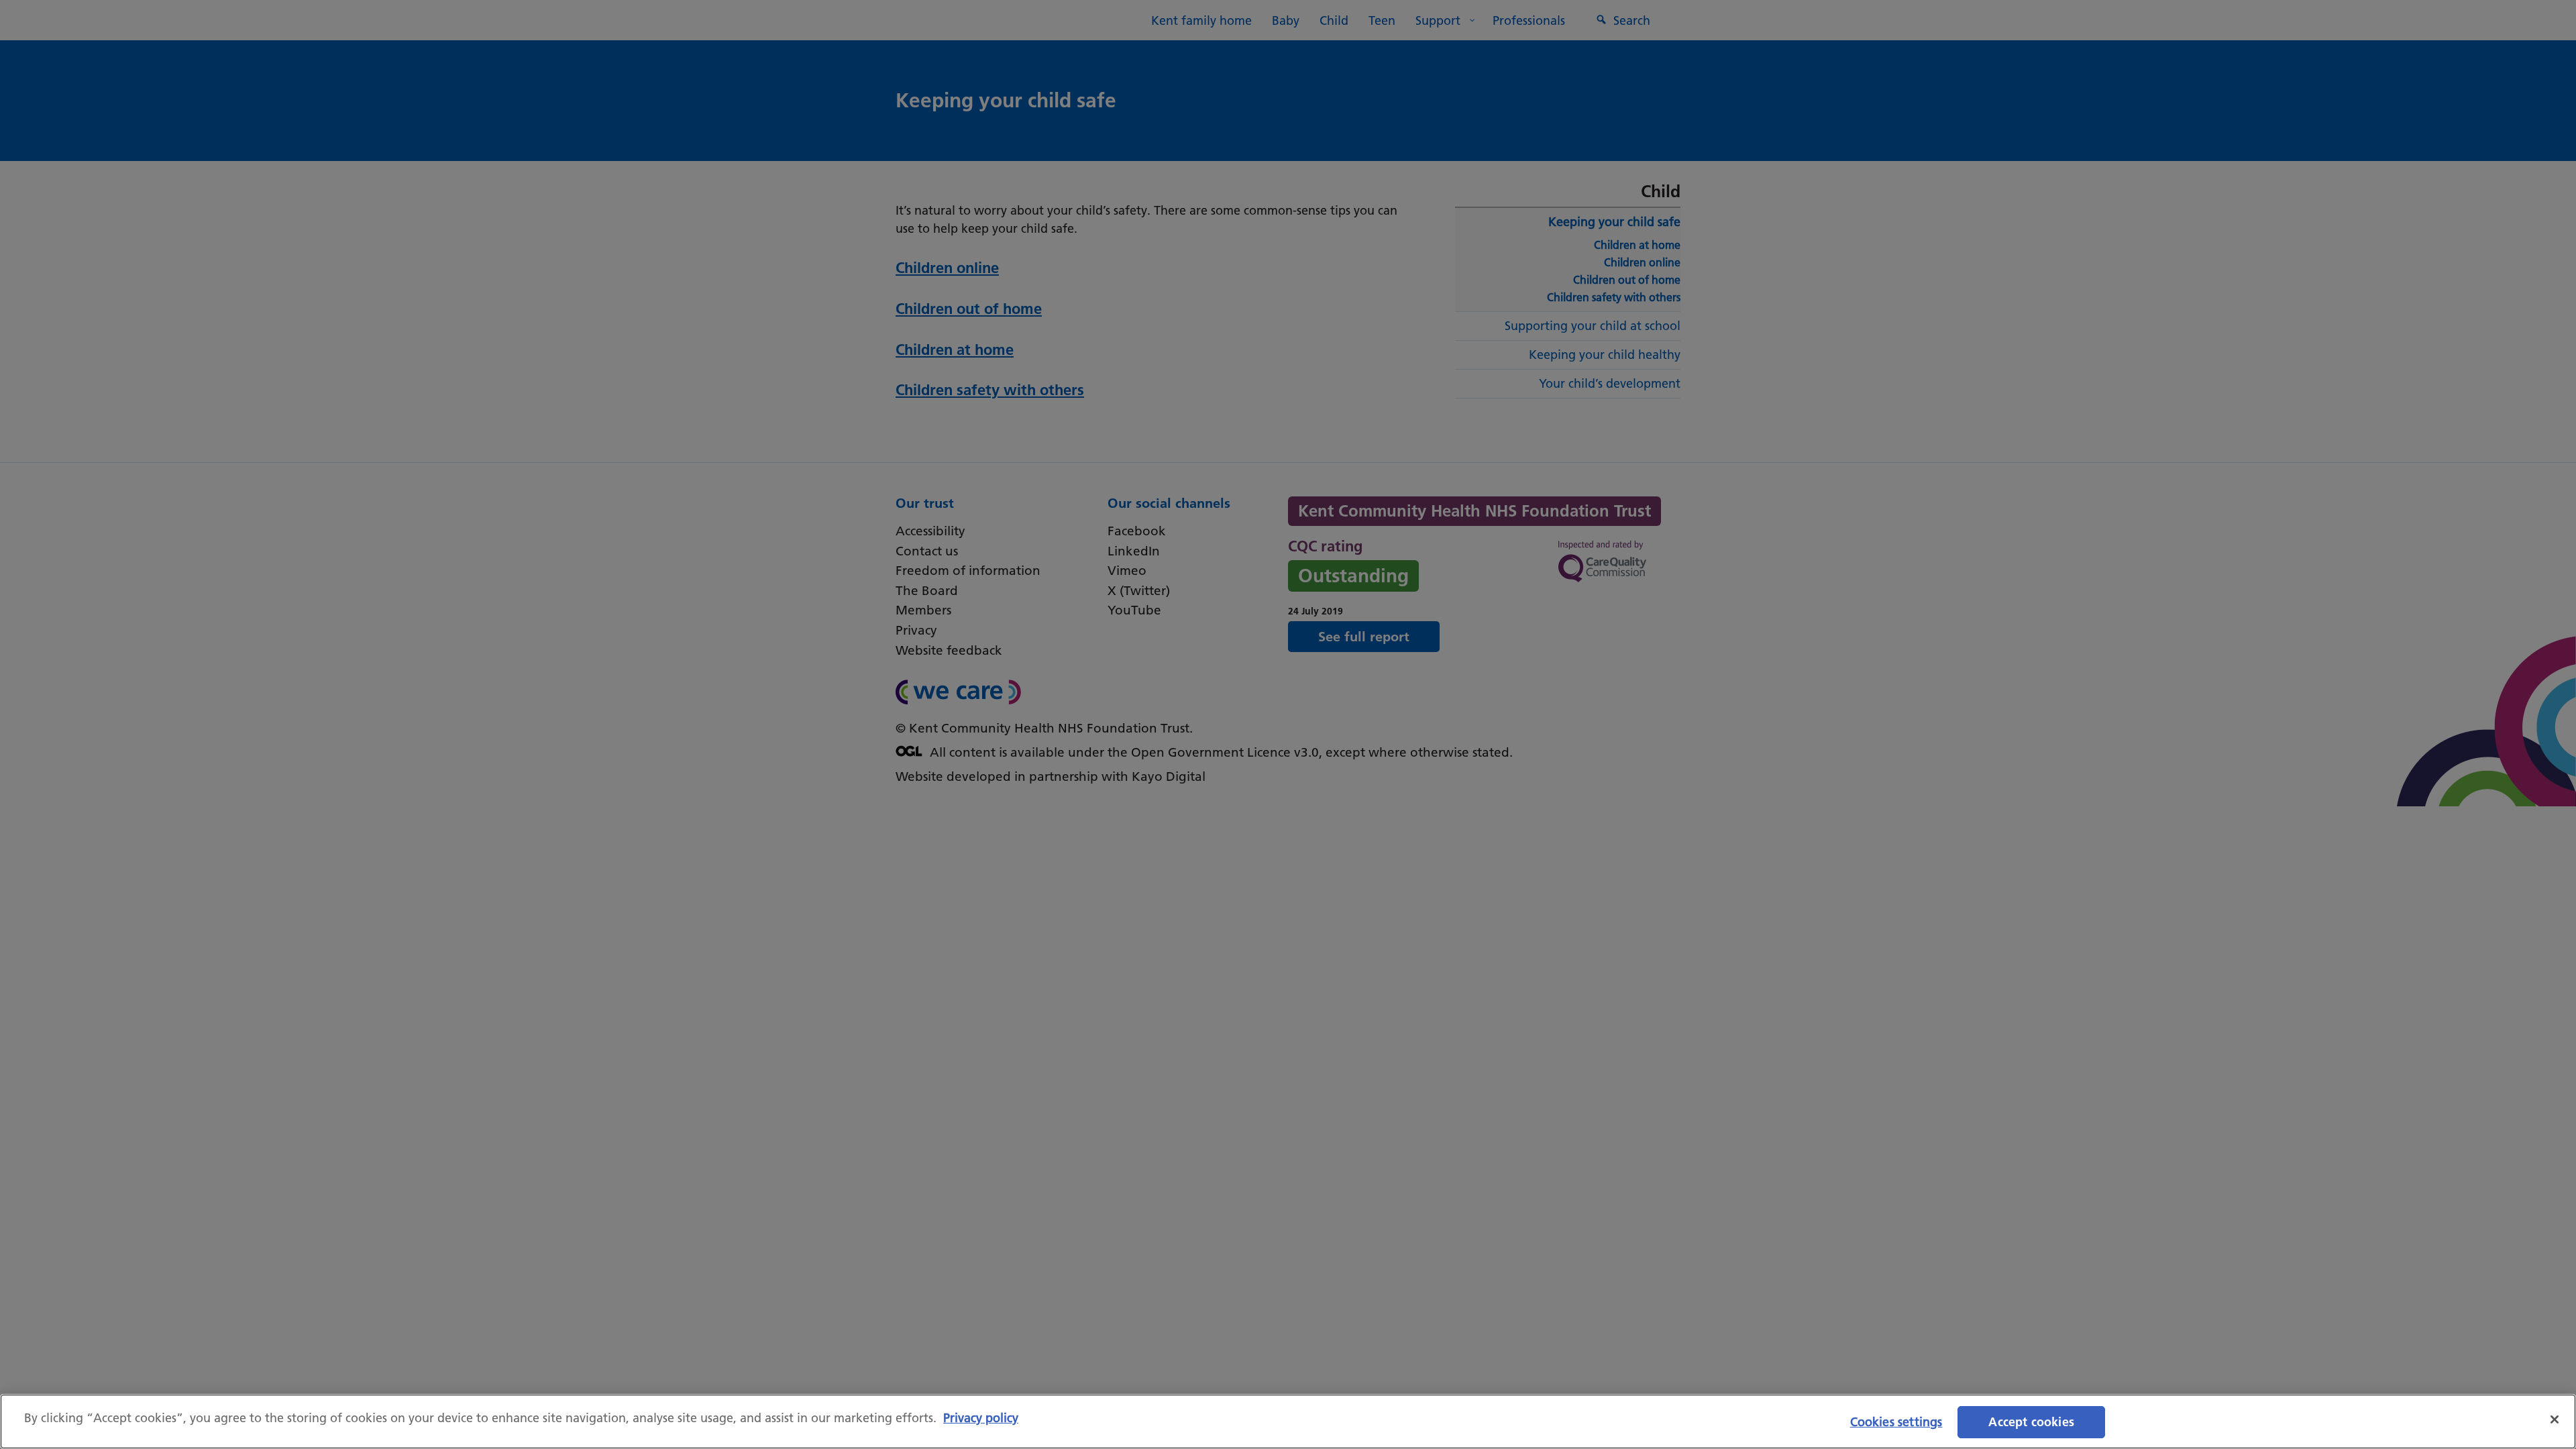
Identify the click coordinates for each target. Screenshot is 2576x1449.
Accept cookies (2031, 1422)
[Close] (2555, 1419)
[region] (1288, 1421)
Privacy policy (981, 1418)
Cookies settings (1896, 1422)
